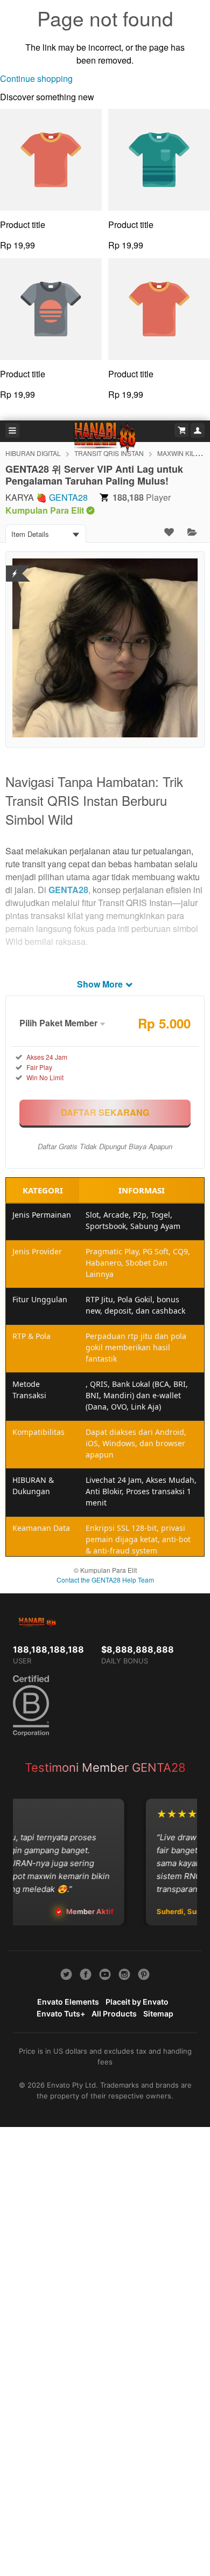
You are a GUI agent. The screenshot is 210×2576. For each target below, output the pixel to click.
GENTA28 (68, 497)
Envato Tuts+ (61, 2014)
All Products (114, 2014)
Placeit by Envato (137, 2002)
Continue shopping (36, 78)
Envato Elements (68, 2002)
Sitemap (158, 2014)
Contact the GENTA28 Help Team (105, 1580)
